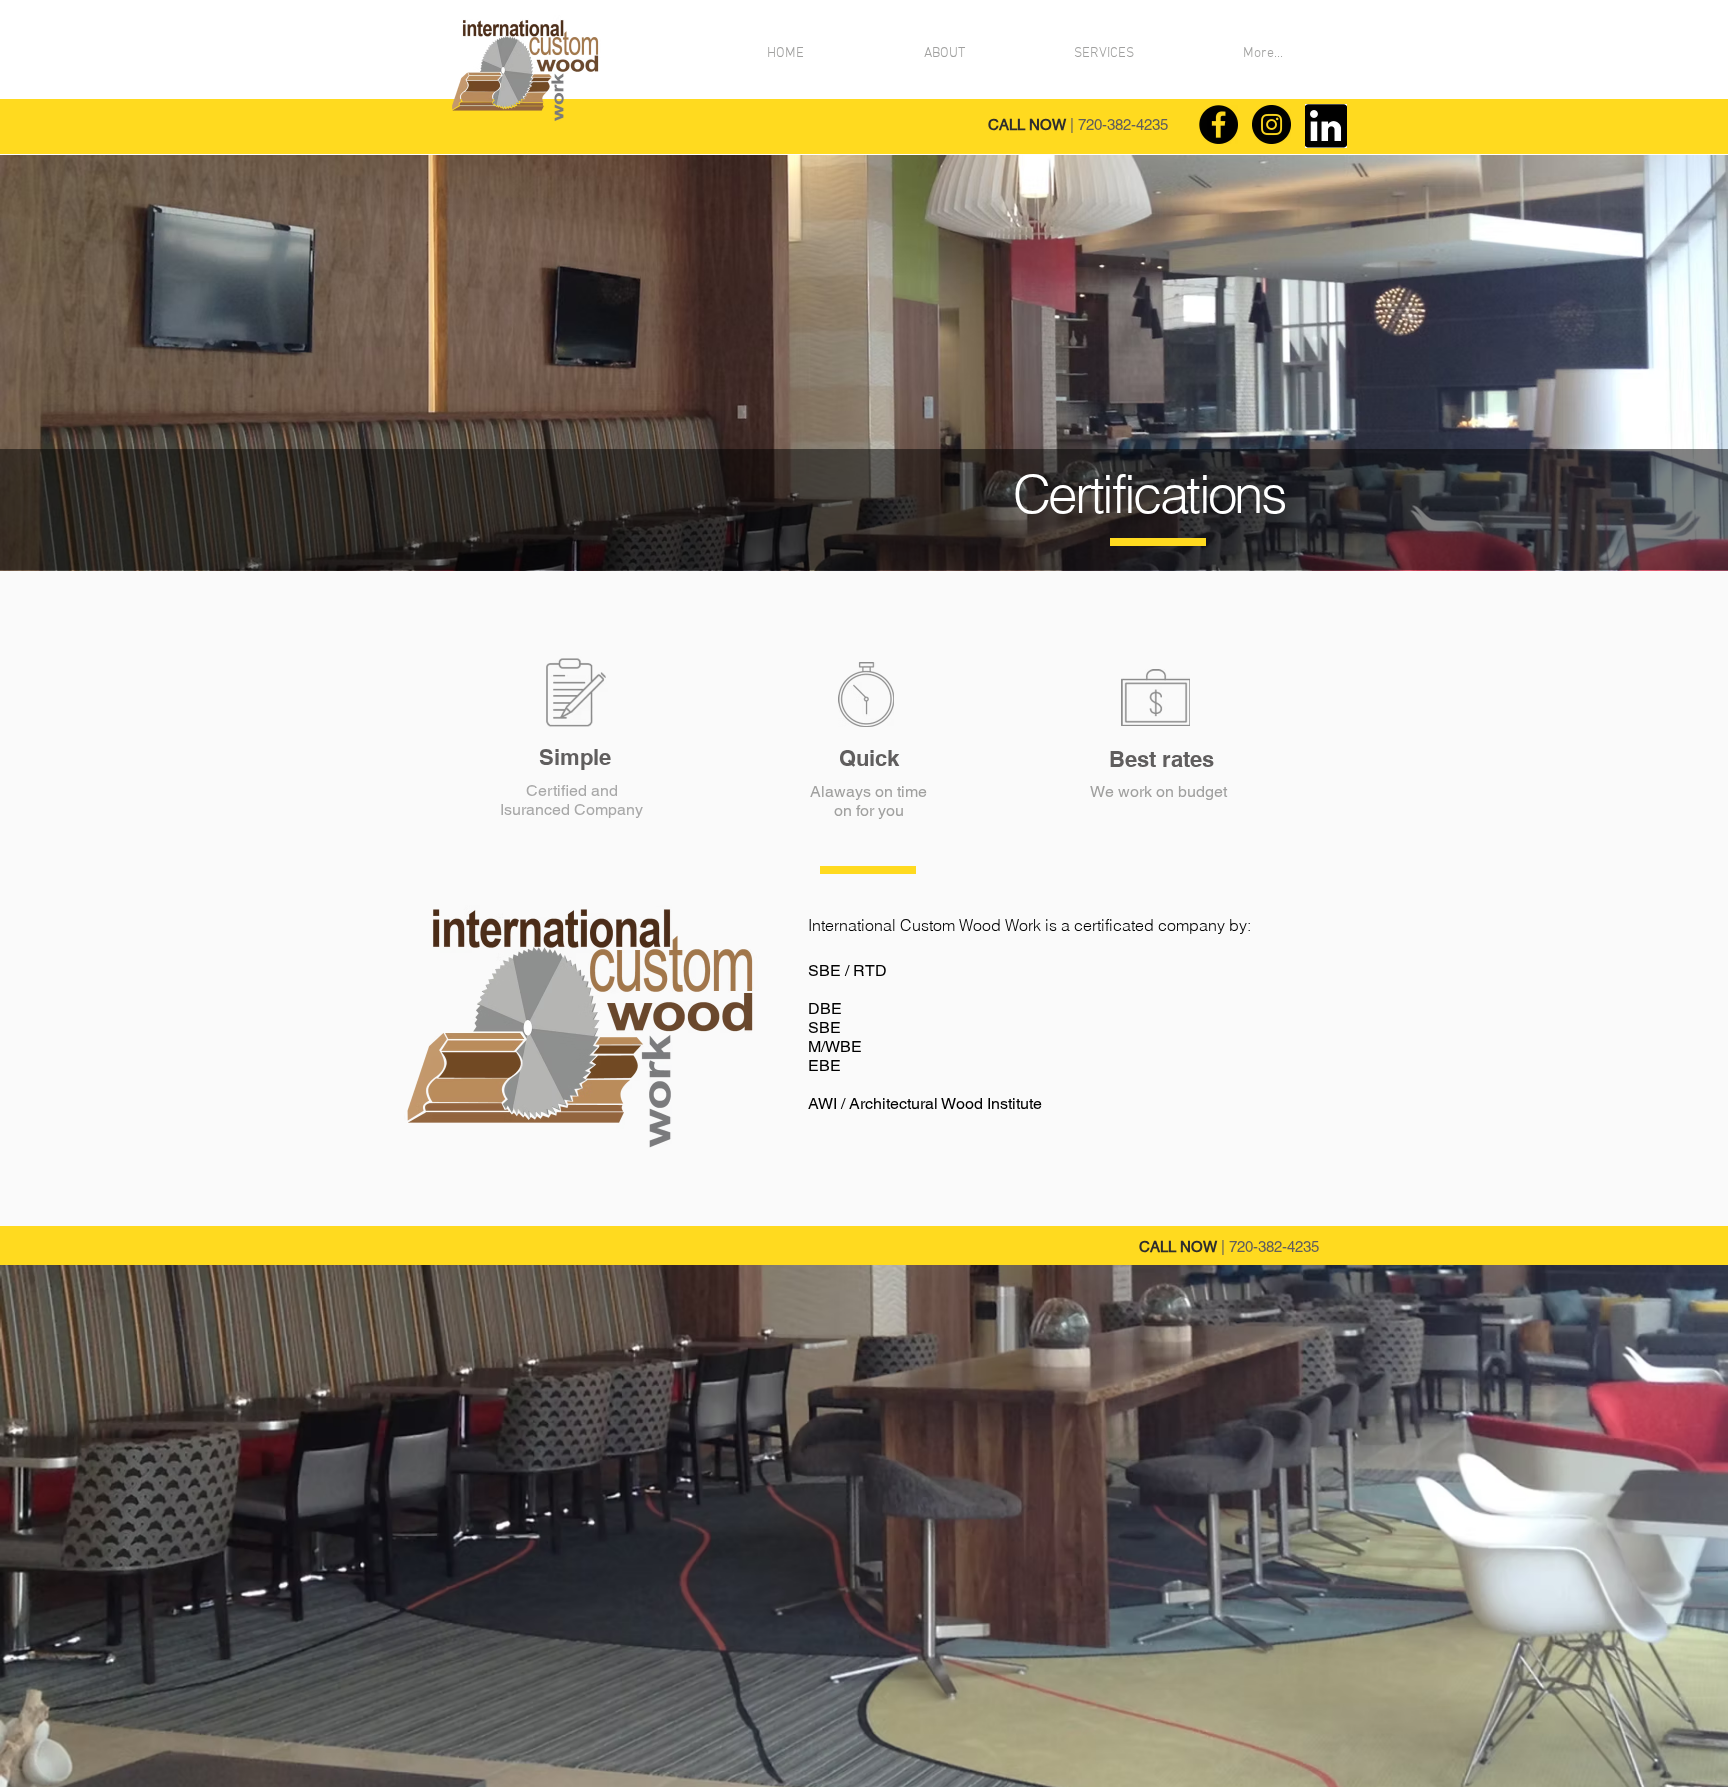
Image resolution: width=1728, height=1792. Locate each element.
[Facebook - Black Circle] (1218, 124)
